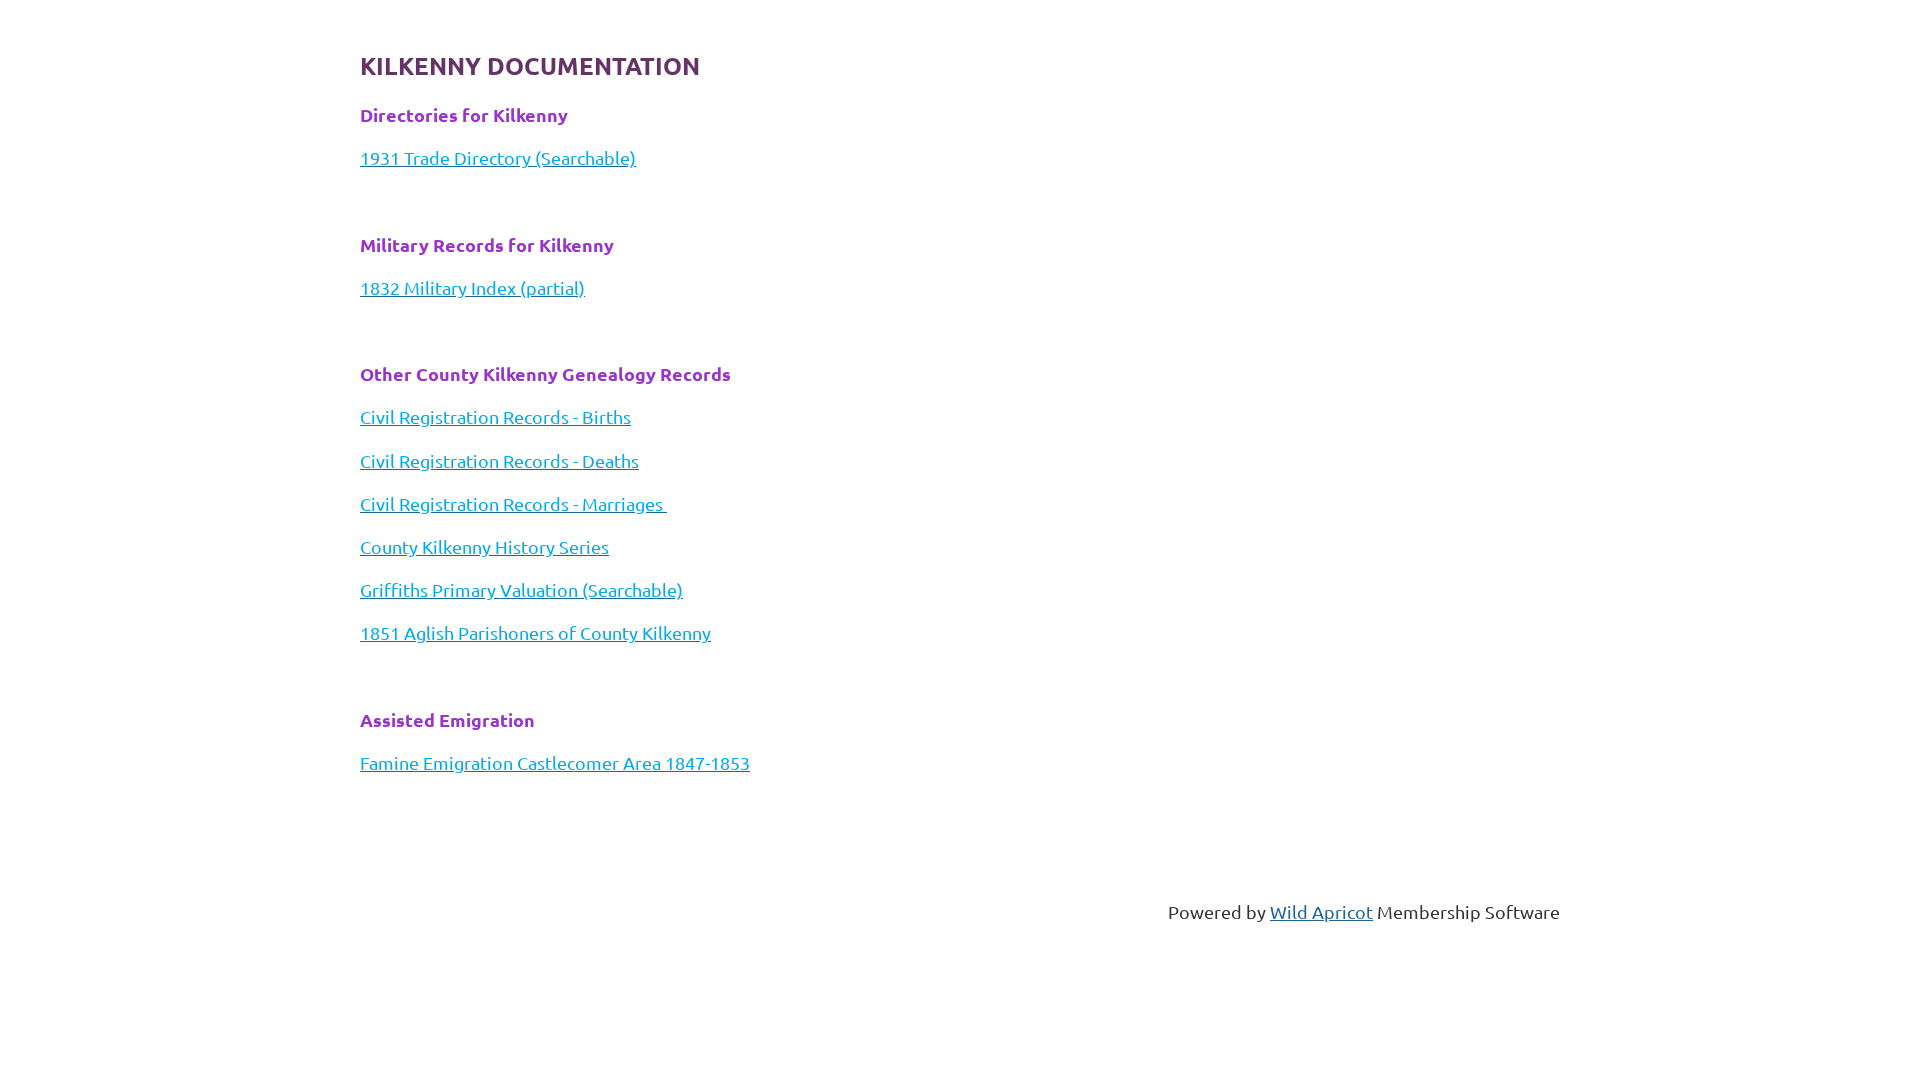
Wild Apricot (1321, 911)
